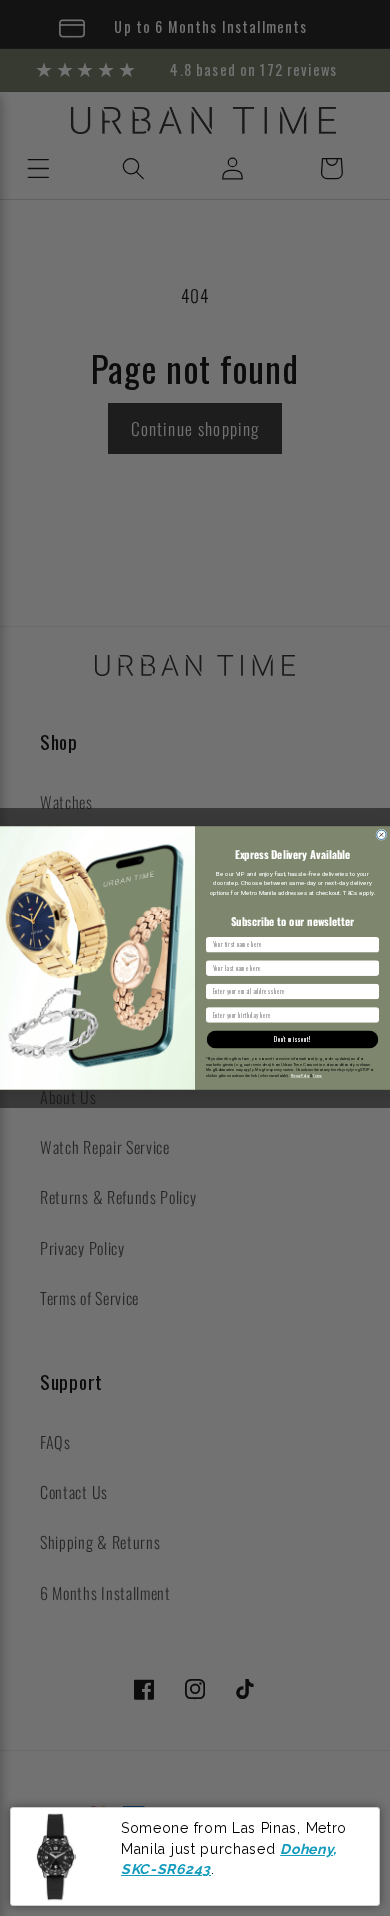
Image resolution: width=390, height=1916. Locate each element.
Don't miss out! (292, 1039)
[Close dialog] (381, 834)
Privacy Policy (300, 1075)
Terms (317, 1075)
